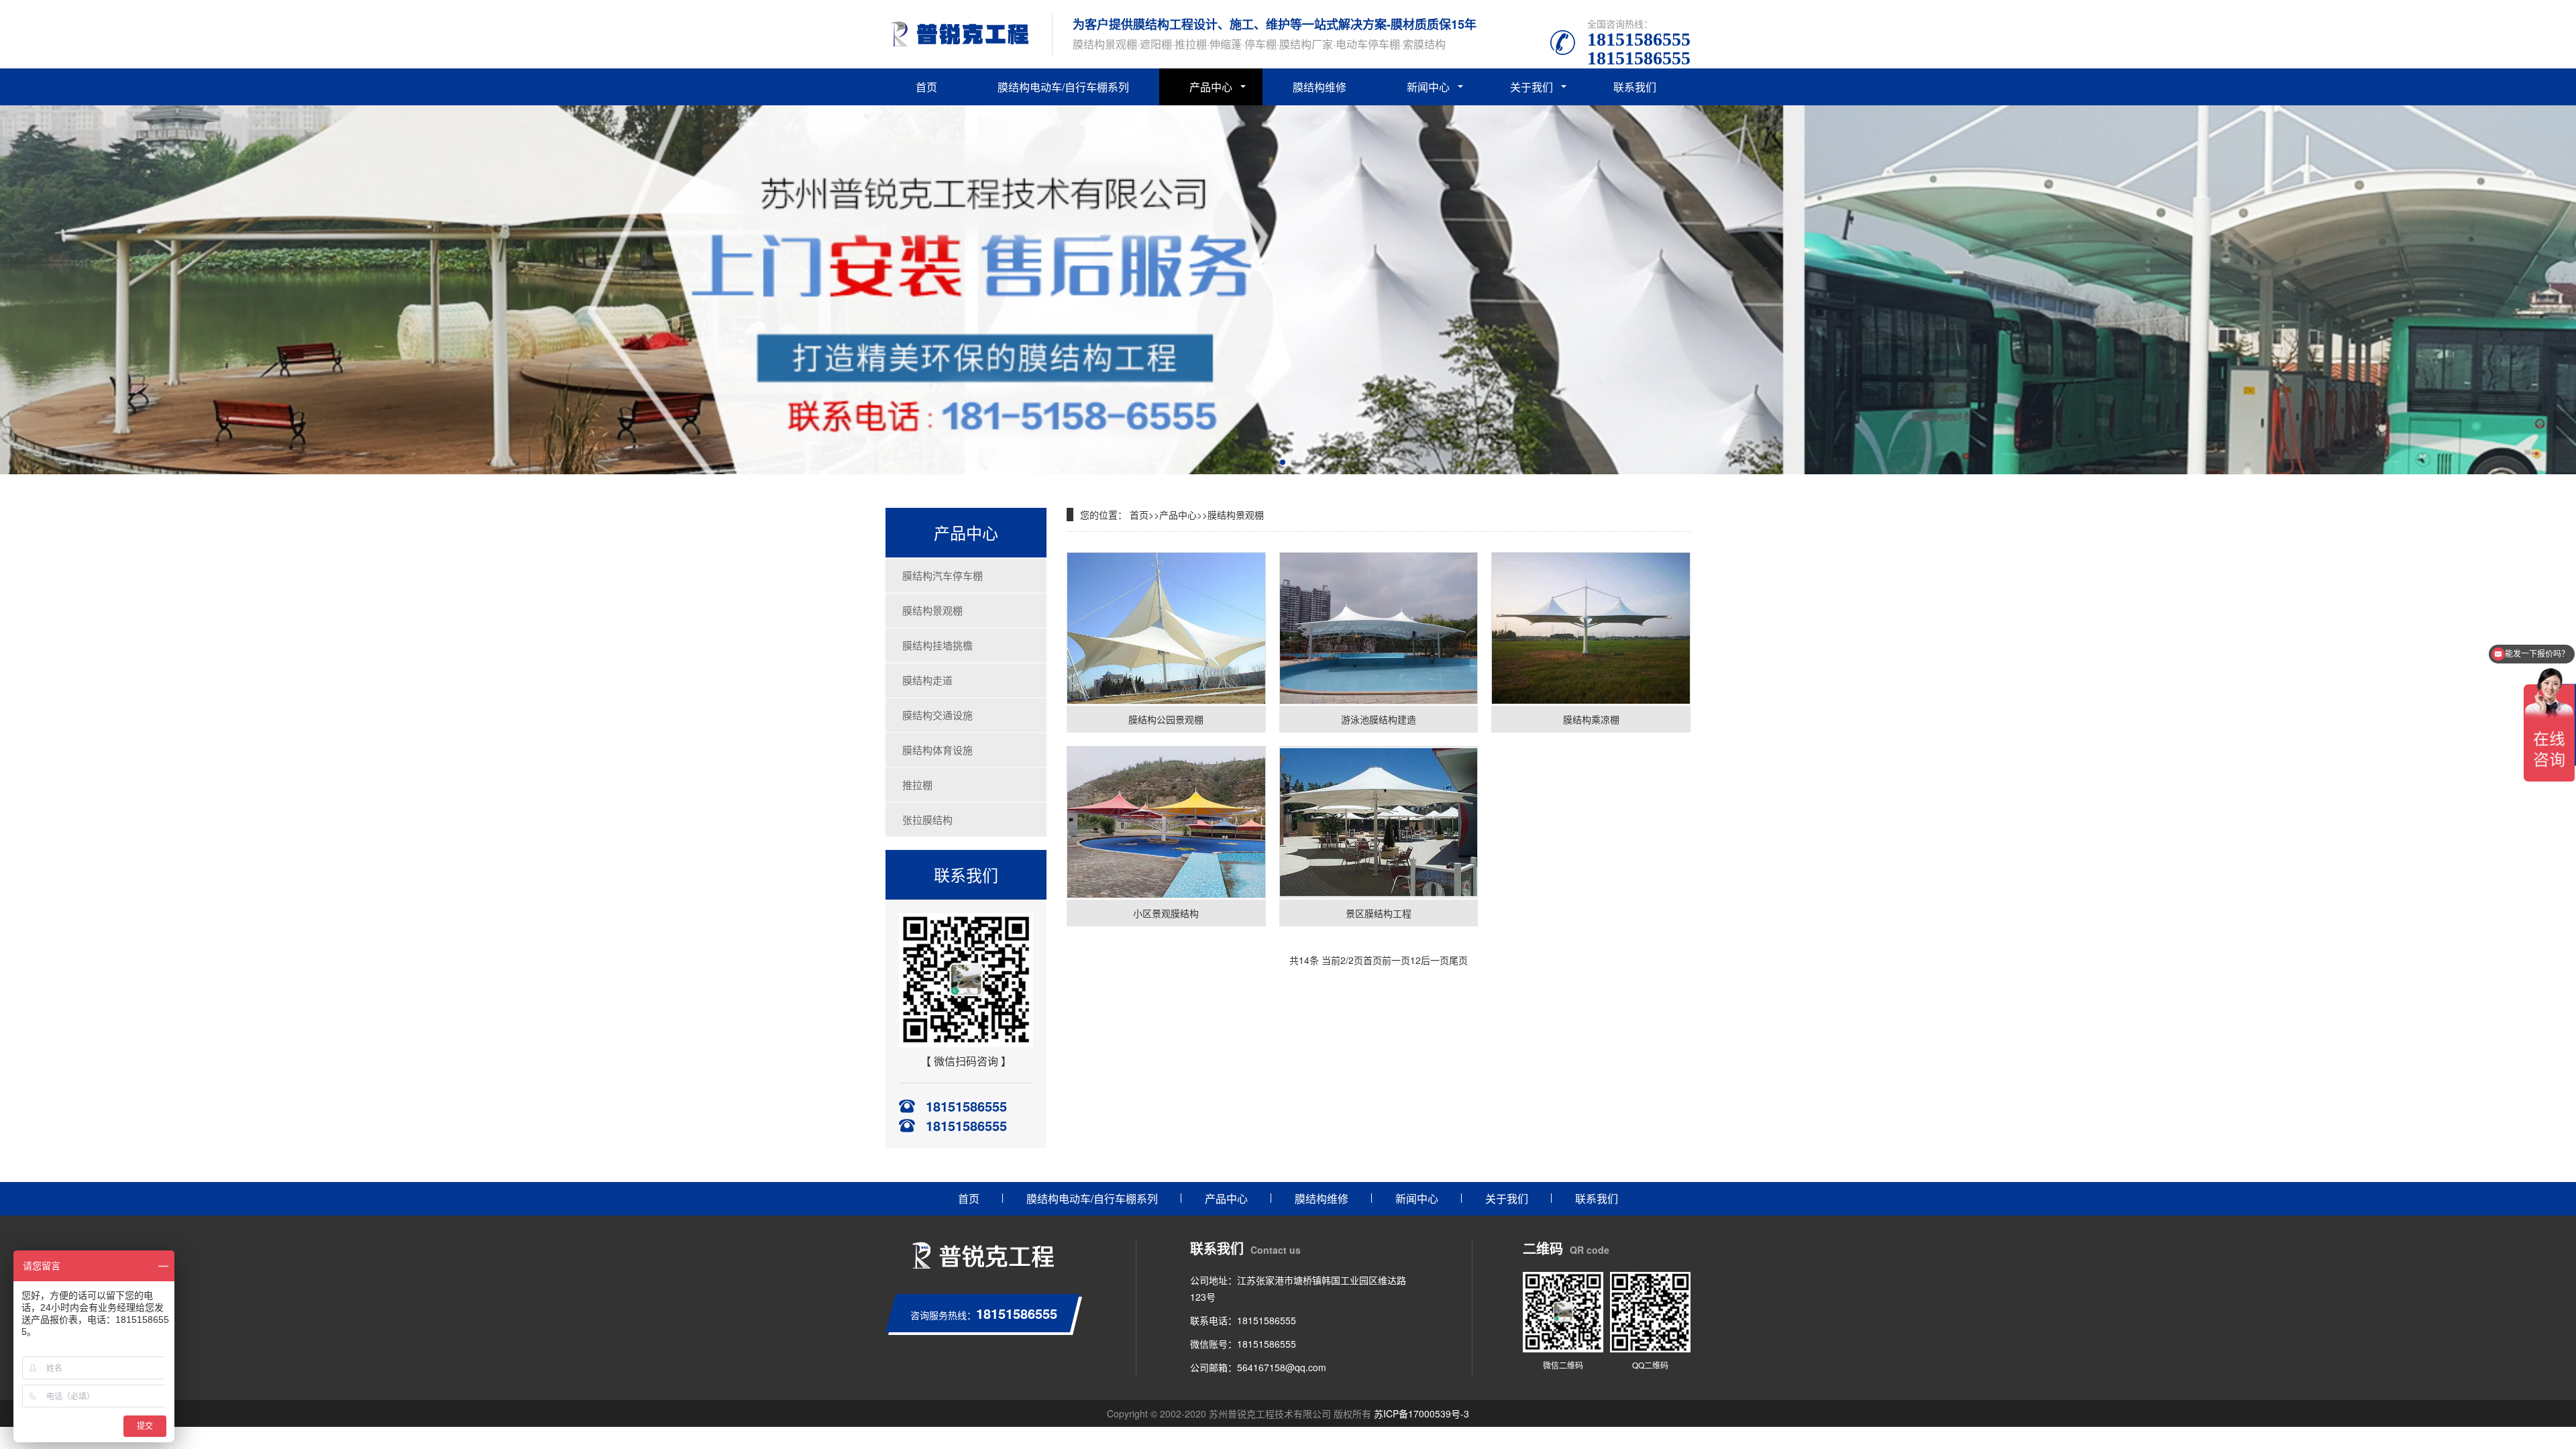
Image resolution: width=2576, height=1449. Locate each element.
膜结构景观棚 (932, 610)
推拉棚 (917, 785)
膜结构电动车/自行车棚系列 (1063, 87)
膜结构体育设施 (937, 750)
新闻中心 (1428, 87)
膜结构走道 (927, 680)
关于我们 (1532, 87)
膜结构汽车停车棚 (943, 575)
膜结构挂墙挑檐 (937, 645)
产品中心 (1211, 87)
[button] (1283, 462)
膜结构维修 (1320, 87)
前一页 (1396, 960)
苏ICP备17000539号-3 (1421, 1413)
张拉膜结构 (927, 819)
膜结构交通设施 (937, 715)
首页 (926, 87)
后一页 (1435, 960)
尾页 (1458, 960)
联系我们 (1635, 87)
